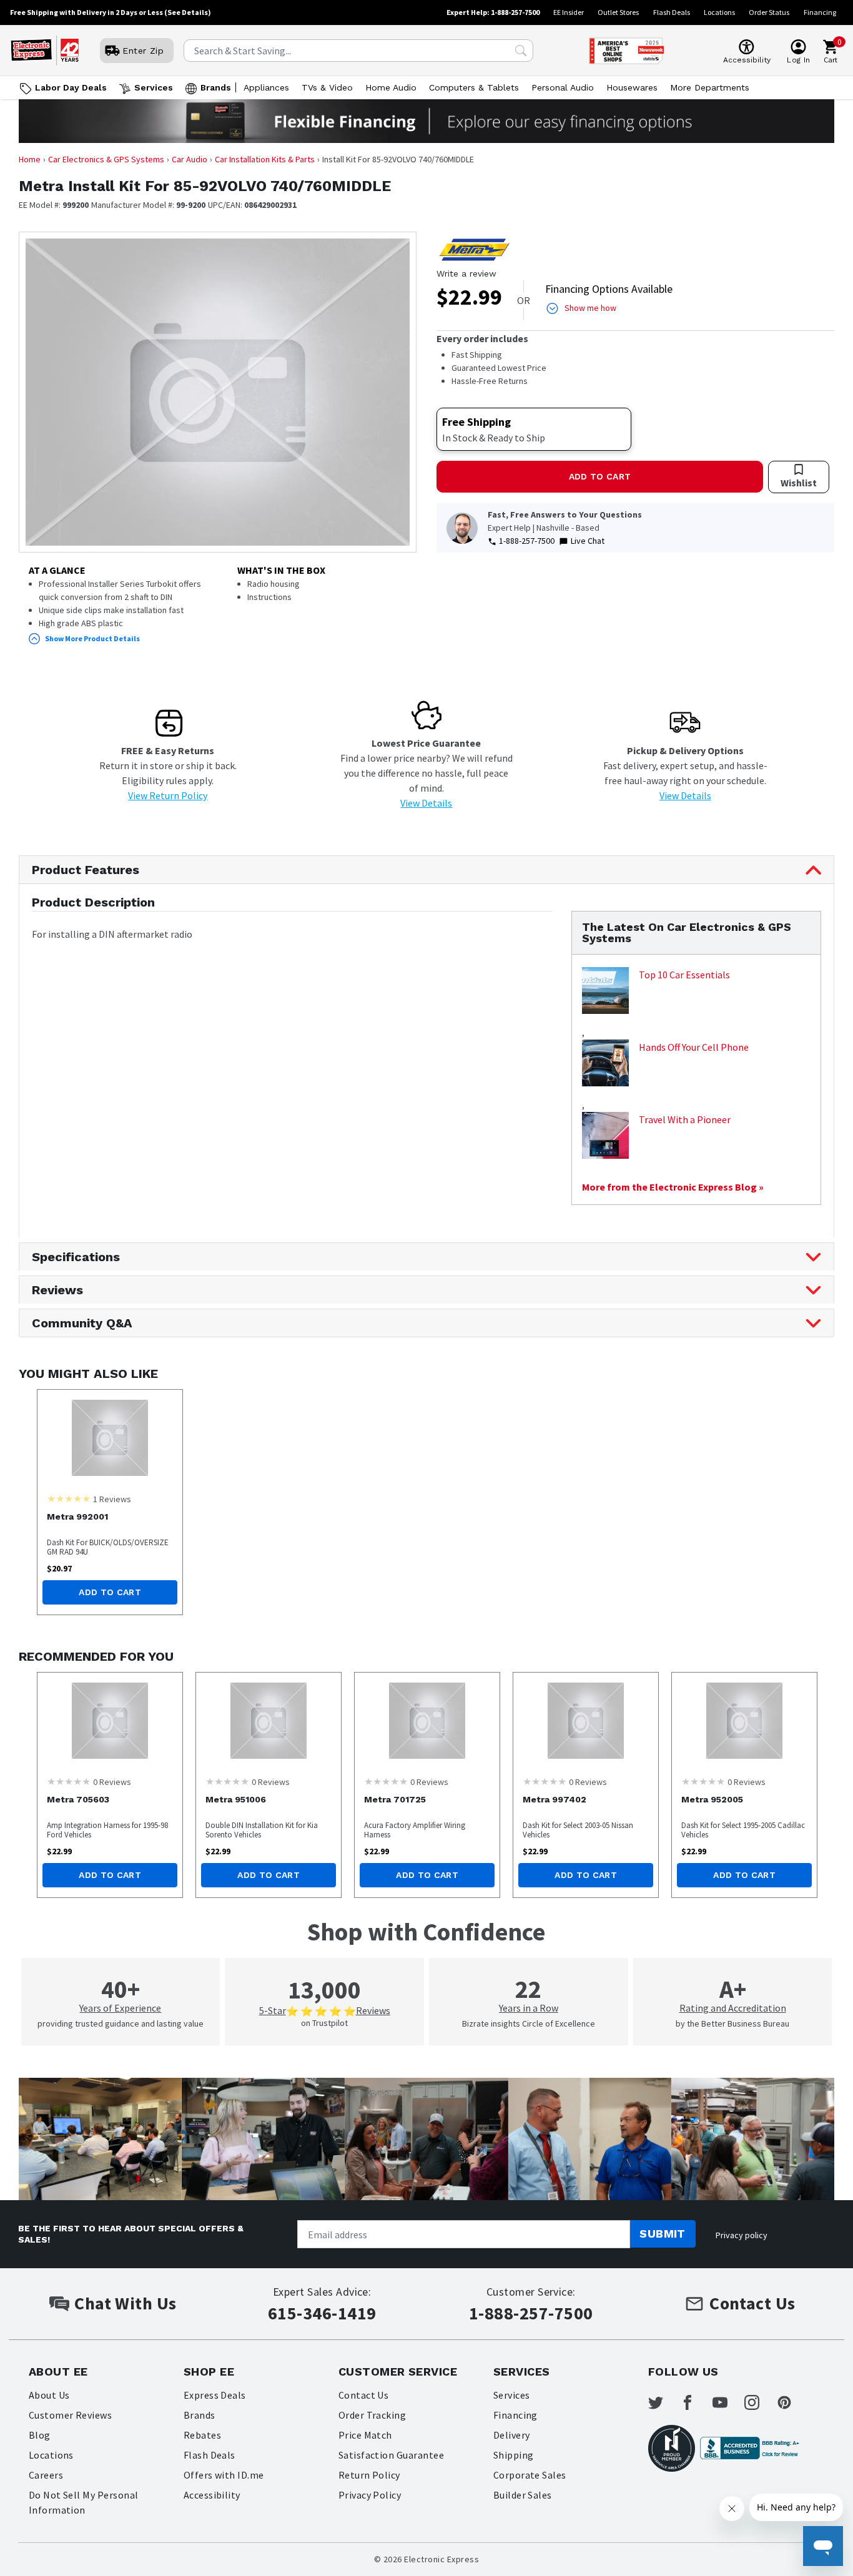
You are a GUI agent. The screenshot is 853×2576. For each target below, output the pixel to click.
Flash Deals (672, 12)
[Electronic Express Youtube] (727, 2402)
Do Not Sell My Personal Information (84, 2502)
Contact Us (364, 2395)
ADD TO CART (600, 476)
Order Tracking (372, 2415)
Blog (40, 2435)
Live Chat (588, 541)
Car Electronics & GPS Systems (106, 159)
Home (30, 159)
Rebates (202, 2435)
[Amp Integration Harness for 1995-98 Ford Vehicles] (110, 1721)
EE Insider (569, 12)
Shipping (514, 2455)
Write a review (466, 273)
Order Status (769, 12)
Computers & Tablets (474, 87)
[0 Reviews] (69, 1781)
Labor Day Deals (71, 87)
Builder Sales (523, 2495)
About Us (49, 2395)
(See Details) (188, 12)
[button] (218, 639)
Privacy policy (742, 2235)
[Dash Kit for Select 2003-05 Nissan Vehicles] (586, 1721)
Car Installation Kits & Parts (265, 159)
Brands (216, 87)
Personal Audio (563, 87)
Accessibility (212, 2495)
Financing (820, 12)
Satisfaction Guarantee (392, 2455)
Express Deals (215, 2395)
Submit (663, 2234)
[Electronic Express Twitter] (663, 2402)
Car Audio (190, 159)
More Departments (710, 87)
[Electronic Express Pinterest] (792, 2402)
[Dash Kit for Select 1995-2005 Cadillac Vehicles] (744, 1721)
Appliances (266, 87)
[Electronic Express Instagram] (759, 2402)
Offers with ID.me (224, 2475)
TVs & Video (327, 87)
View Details (426, 803)
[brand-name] (474, 250)
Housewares (632, 87)
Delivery (512, 2435)
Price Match (365, 2435)
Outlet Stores (618, 12)
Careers (46, 2475)
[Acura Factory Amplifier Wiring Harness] (427, 1721)
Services (154, 87)
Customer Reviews (71, 2415)
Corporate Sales (530, 2475)
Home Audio (391, 87)
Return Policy (369, 2475)
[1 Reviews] (69, 1498)
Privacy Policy (370, 2495)
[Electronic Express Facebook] (695, 2402)
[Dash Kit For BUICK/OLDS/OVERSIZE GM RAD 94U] (110, 1438)
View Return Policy (168, 795)
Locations (719, 12)
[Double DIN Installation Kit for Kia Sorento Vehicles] (269, 1721)
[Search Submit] (521, 51)
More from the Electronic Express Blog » (673, 1187)
